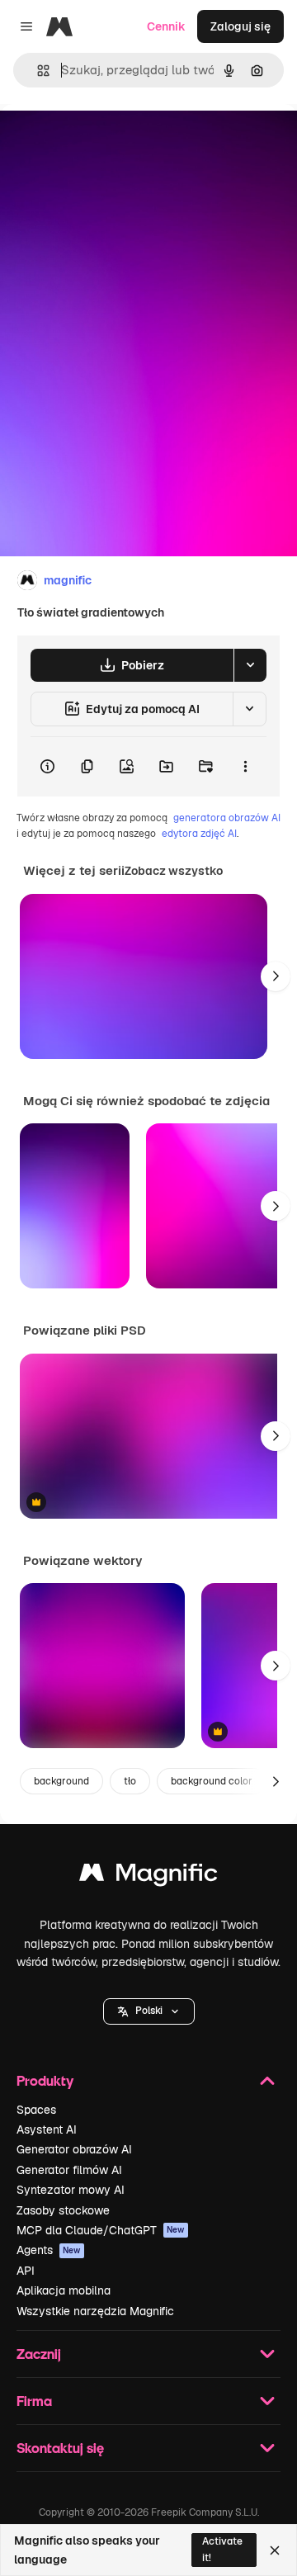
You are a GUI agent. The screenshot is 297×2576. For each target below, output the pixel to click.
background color (212, 1781)
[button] (149, 2011)
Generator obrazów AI (74, 2149)
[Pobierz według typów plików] (250, 665)
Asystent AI (47, 2129)
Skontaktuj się (60, 2448)
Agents (49, 2250)
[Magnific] (148, 1876)
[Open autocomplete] (37, 71)
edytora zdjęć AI (199, 834)
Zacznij (39, 2354)
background (61, 1781)
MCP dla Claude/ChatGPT (101, 2230)
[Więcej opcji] (245, 767)
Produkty (45, 2080)
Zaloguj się (240, 26)
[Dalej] (276, 976)
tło (130, 1781)
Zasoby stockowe (63, 2210)
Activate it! (222, 2549)
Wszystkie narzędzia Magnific (95, 2311)
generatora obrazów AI (227, 818)
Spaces (36, 2110)
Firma (34, 2401)
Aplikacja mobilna (64, 2290)
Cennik (166, 26)
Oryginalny (114, 142)
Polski (149, 2011)
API (26, 2271)
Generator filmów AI (69, 2170)
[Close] (275, 2550)
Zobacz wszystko (174, 871)
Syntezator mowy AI (71, 2190)
